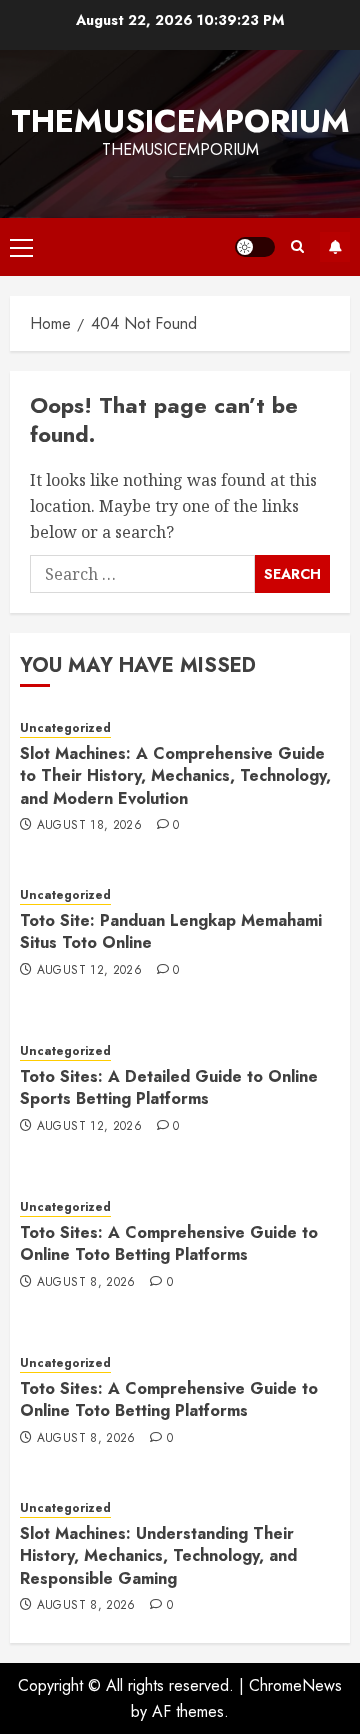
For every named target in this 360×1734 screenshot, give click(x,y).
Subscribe (335, 247)
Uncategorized (65, 728)
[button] (21, 247)
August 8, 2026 (86, 1283)
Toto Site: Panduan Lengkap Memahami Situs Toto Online (171, 931)
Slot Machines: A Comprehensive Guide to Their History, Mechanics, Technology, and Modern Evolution (175, 776)
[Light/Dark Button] (255, 247)
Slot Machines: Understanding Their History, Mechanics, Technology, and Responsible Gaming (158, 1556)
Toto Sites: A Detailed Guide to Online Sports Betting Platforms (169, 1087)
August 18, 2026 (89, 826)
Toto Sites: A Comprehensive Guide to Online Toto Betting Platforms (169, 1243)
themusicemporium (180, 121)
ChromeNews (295, 1685)
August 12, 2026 (89, 971)
